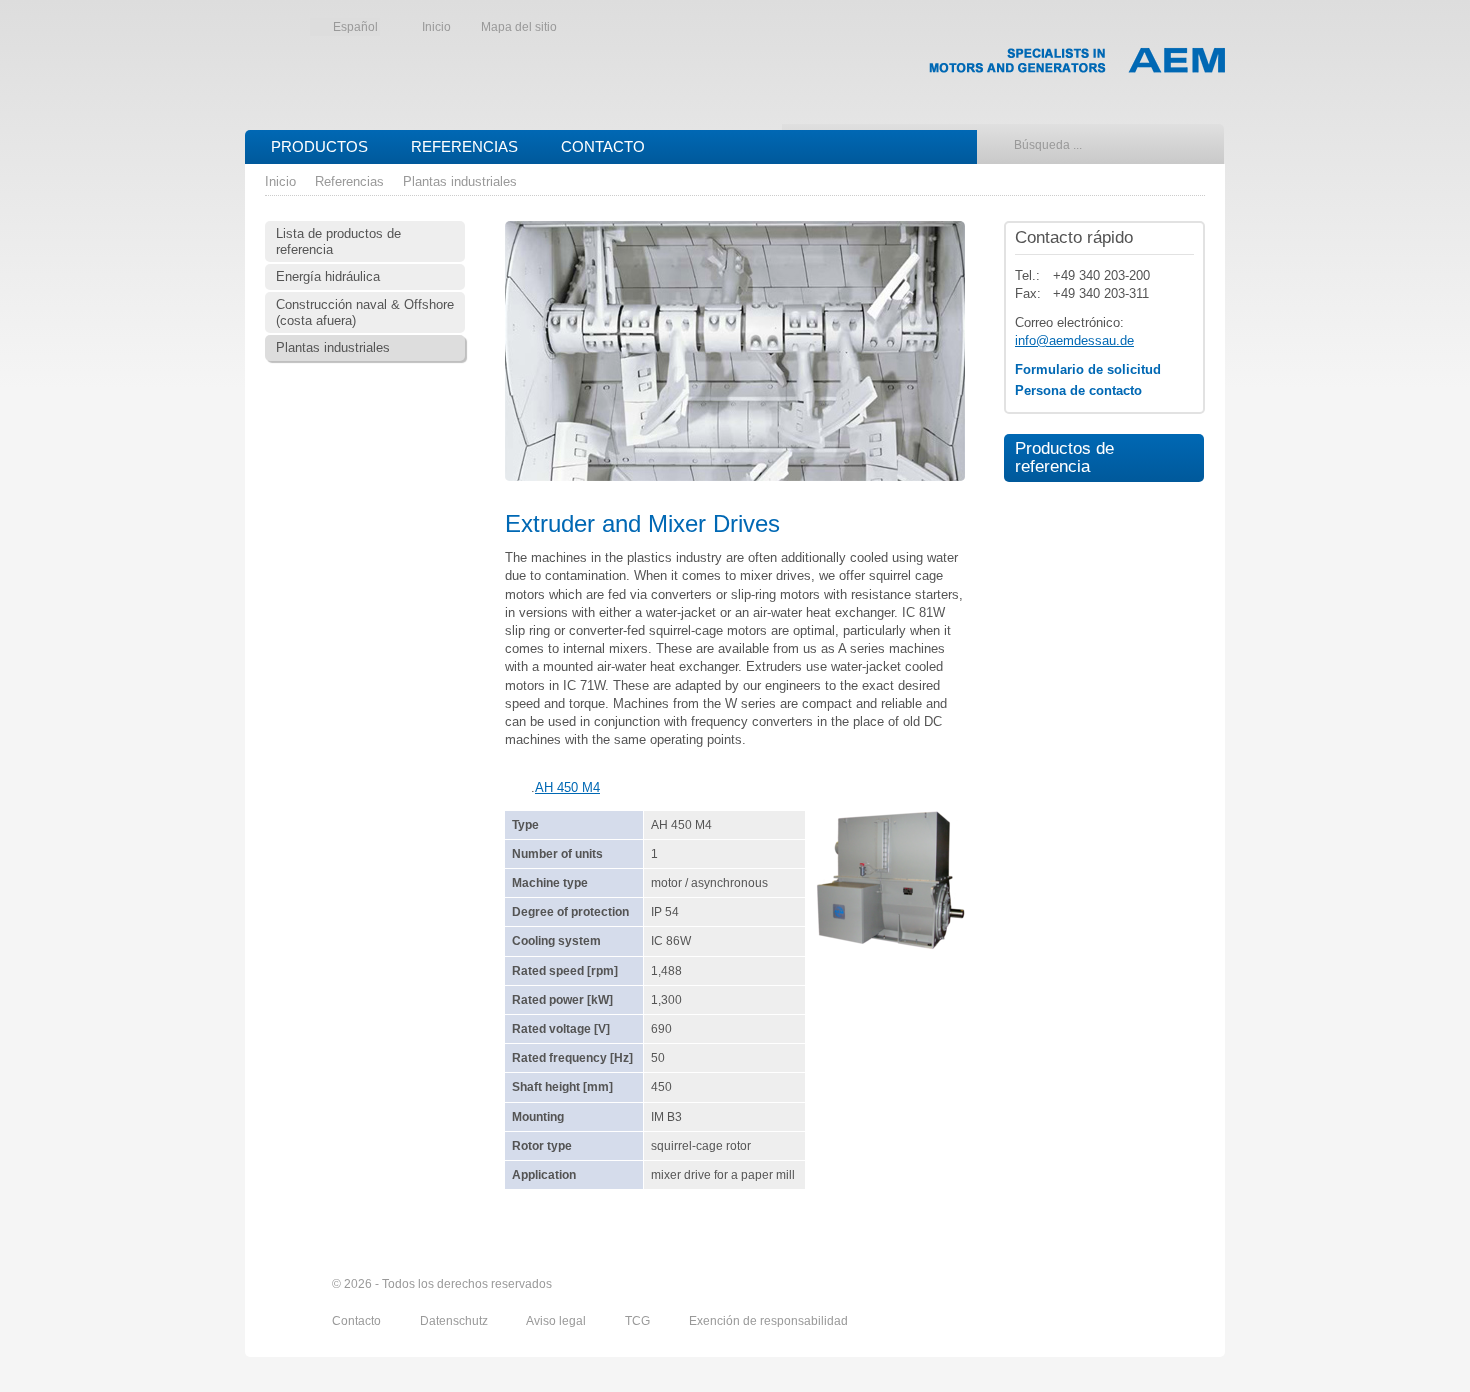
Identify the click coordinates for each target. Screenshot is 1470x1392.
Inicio (436, 27)
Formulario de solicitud (1088, 369)
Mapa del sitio (519, 27)
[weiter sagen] (1082, 1285)
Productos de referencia (1059, 457)
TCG (639, 1321)
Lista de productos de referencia (338, 241)
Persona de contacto (1078, 390)
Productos (319, 146)
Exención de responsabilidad (768, 1321)
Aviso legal (557, 1321)
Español (355, 27)
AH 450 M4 (567, 787)
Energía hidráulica (328, 276)
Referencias (464, 146)
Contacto (603, 146)
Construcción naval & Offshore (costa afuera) (365, 312)
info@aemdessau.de (1074, 340)
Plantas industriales (460, 181)
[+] (890, 880)
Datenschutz (455, 1321)
